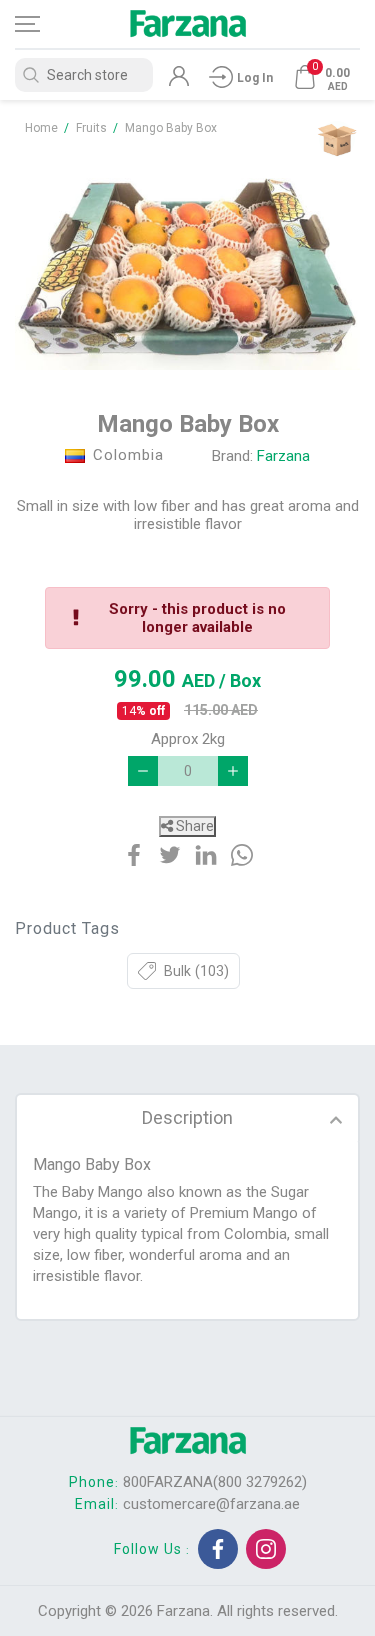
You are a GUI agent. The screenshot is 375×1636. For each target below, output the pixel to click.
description (187, 1117)
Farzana (283, 456)
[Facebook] (218, 1549)
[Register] (179, 81)
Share (193, 826)
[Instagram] (266, 1549)
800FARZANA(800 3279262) (215, 1482)
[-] (143, 771)
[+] (233, 771)
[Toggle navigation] (45, 24)
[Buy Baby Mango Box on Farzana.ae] (187, 263)
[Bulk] (336, 139)
